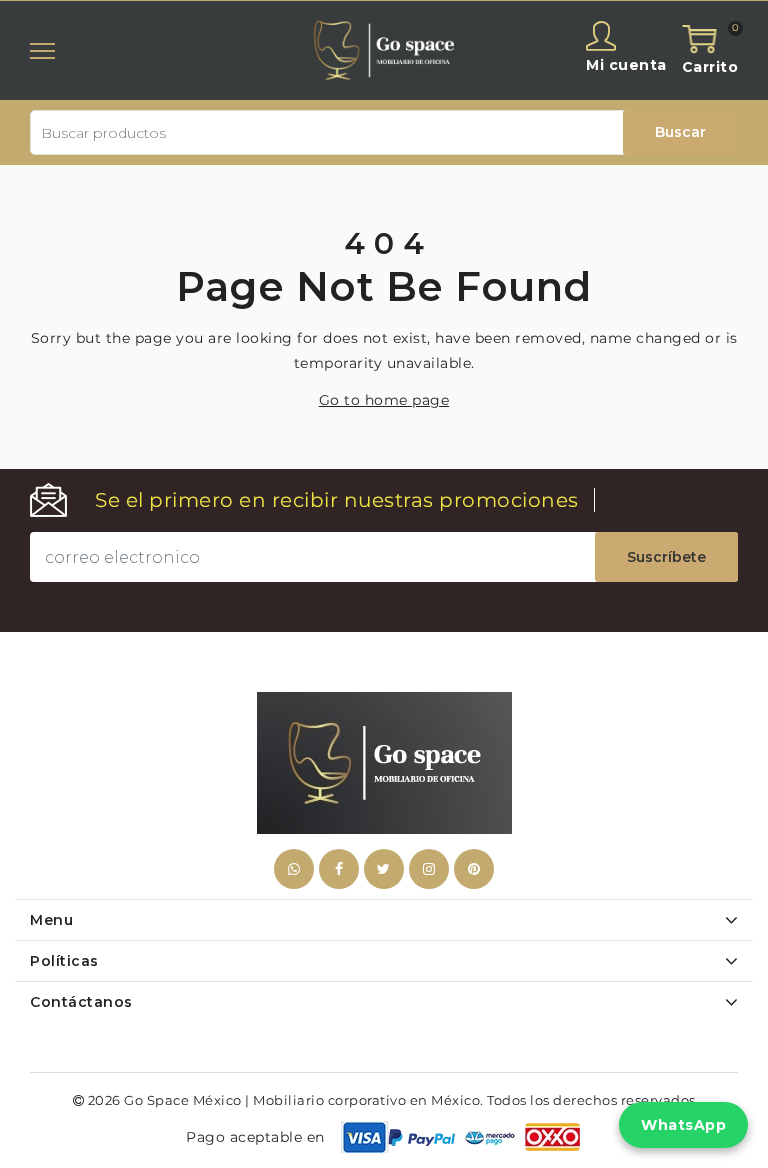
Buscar (680, 132)
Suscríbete (666, 557)
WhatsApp (683, 1125)
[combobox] (384, 132)
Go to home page (384, 400)
